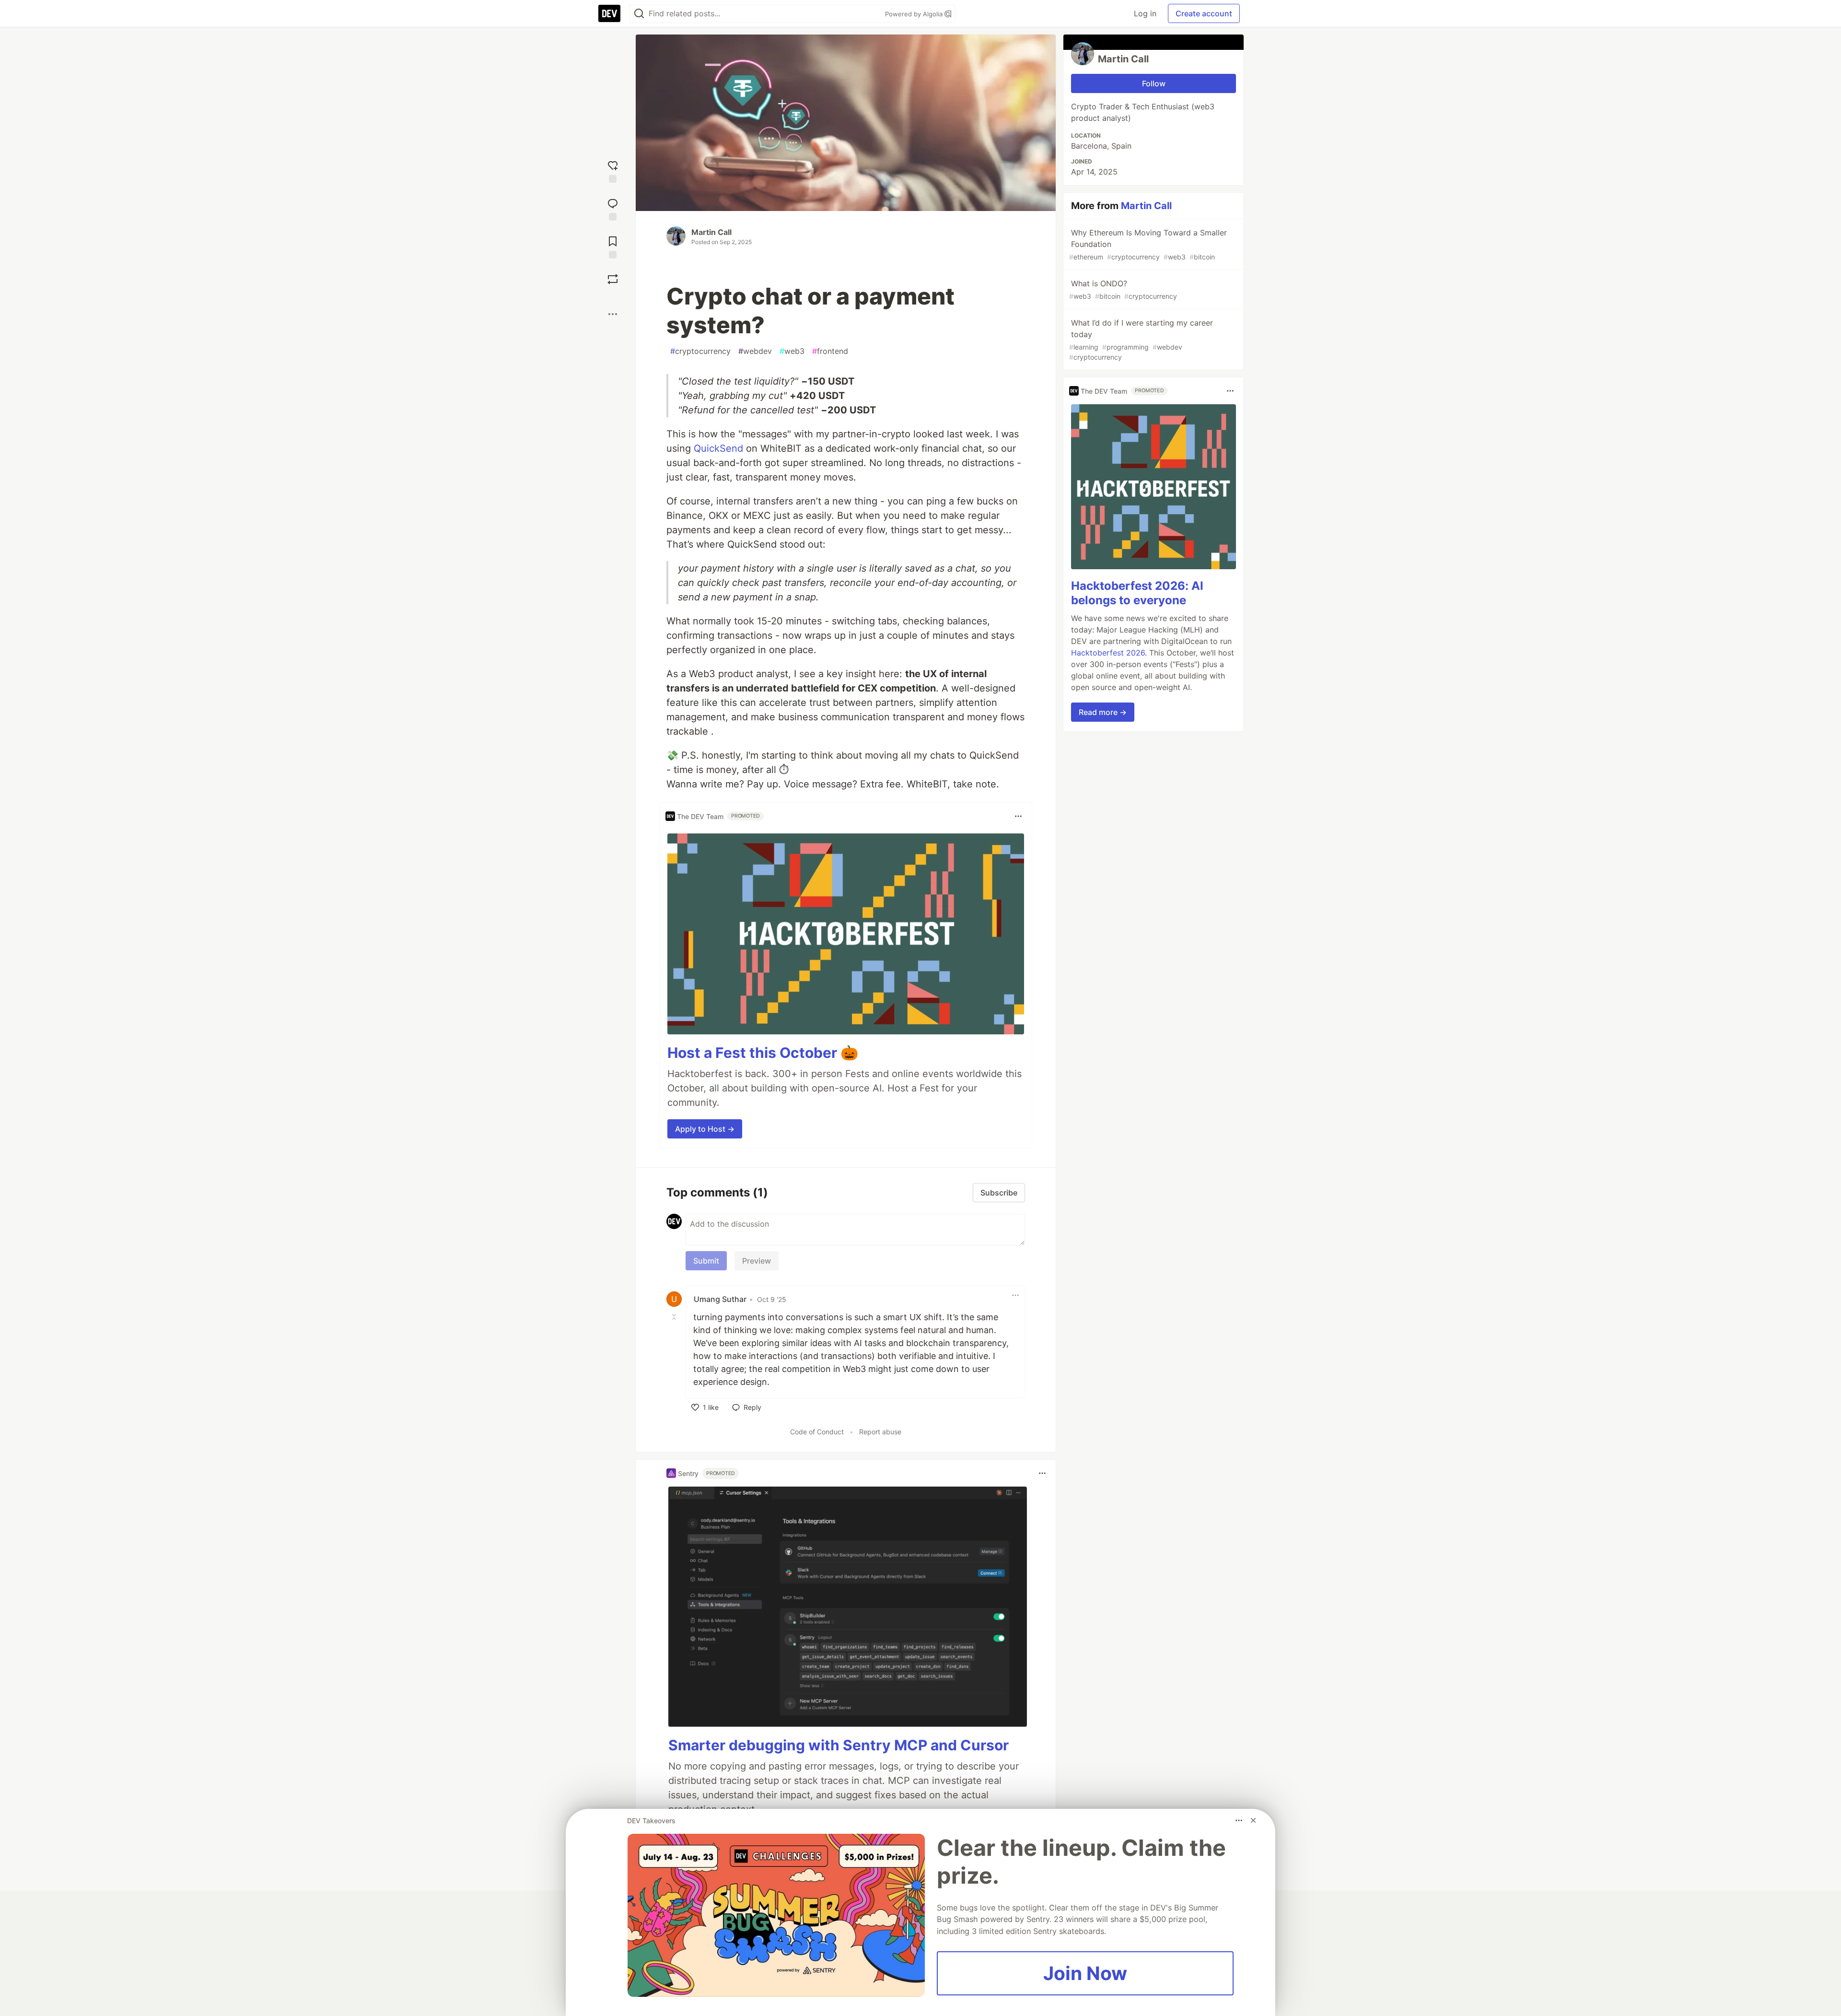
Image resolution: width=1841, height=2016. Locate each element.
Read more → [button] (1103, 712)
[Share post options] (613, 314)
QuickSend (718, 448)
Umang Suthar (720, 1299)
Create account (1204, 13)
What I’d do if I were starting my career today (1141, 340)
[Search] (639, 14)
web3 (792, 351)
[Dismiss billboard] (1253, 1820)
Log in (1145, 13)
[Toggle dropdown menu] (1018, 816)
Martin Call (711, 232)
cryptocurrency (700, 351)
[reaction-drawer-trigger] (613, 170)
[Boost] (613, 279)
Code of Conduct (817, 1432)
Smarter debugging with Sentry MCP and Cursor (839, 1745)
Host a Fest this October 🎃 (763, 1053)
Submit (706, 1261)
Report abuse (880, 1432)
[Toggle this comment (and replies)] (675, 1316)
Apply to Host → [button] (705, 1129)
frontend (830, 351)
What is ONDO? (1123, 289)
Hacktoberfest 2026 (1108, 653)
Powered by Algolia (915, 14)
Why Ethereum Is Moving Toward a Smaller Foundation (1148, 244)
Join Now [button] (1085, 1973)
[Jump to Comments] (613, 208)
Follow (1154, 83)
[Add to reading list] (613, 246)
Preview (757, 1261)
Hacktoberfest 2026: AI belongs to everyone (1137, 593)
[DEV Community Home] (609, 13)
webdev (755, 351)
